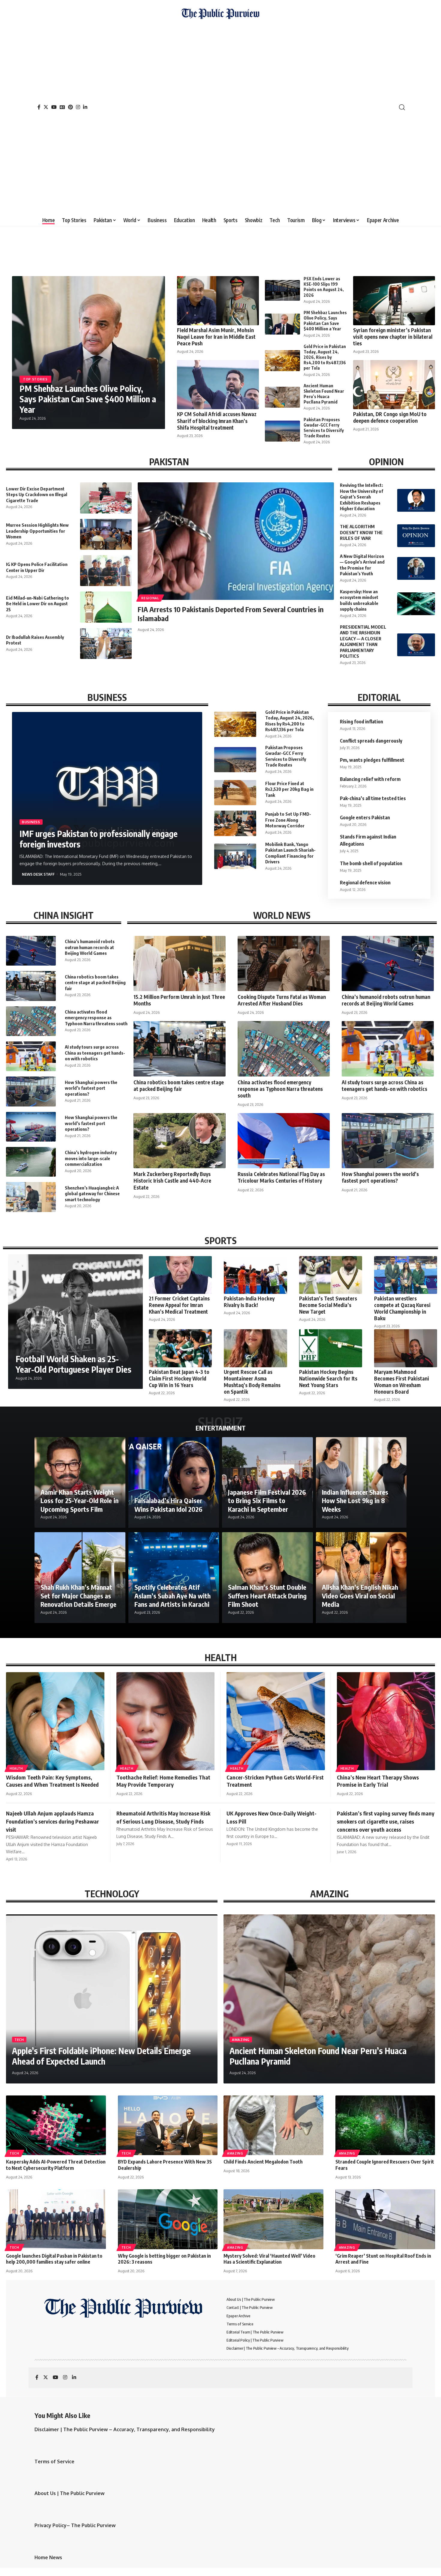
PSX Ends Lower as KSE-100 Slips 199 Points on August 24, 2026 (324, 287)
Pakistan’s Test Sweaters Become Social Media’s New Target (328, 1305)
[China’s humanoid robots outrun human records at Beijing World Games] (31, 951)
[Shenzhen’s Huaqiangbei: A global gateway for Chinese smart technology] (31, 1197)
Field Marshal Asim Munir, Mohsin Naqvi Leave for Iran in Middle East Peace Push (216, 337)
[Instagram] (78, 107)
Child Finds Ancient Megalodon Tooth (263, 2162)
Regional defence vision (365, 883)
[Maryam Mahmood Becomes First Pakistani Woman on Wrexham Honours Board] (406, 1348)
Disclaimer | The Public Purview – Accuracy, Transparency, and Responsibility (125, 2429)
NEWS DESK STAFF (38, 874)
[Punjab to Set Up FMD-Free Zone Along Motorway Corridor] (235, 823)
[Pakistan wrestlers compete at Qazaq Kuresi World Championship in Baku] (406, 1275)
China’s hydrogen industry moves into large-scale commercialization (91, 1158)
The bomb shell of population (371, 863)
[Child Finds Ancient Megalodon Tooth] (273, 2125)
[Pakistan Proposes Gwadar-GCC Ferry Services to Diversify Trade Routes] (282, 431)
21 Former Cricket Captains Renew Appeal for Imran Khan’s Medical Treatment (179, 1305)
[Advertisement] (220, 115)
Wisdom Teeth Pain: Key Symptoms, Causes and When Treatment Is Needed (52, 1781)
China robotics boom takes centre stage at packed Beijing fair (95, 983)
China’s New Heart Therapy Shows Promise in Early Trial (378, 1781)
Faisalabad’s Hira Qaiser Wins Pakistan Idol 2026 (168, 1505)
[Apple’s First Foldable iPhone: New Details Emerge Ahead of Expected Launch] (112, 1999)
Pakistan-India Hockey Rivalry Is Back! (249, 1302)
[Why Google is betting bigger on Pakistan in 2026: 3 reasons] (168, 2219)
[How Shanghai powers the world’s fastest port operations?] (31, 1091)
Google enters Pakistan (365, 817)
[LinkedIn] (85, 107)
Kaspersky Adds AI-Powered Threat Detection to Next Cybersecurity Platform (56, 2165)
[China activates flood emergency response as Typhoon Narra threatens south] (31, 1021)
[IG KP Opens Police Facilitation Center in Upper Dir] (106, 571)
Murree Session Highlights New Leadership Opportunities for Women (37, 531)
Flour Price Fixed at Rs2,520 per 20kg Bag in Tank (289, 789)
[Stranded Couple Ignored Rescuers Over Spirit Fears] (385, 2125)
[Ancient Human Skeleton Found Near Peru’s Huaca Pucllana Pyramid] (282, 397)
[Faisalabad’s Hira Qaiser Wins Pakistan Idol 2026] (174, 1483)
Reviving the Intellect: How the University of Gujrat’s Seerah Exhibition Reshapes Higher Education (361, 497)
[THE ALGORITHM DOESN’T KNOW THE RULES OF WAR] (416, 536)
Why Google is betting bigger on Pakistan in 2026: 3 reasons (164, 2259)
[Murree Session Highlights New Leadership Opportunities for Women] (106, 534)
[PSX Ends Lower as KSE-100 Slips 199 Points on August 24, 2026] (282, 290)
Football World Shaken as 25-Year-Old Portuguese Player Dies (73, 1364)
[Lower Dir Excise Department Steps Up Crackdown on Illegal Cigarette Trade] (106, 498)
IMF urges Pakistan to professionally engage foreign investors (99, 839)
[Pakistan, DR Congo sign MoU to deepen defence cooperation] (394, 385)
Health (16, 1768)
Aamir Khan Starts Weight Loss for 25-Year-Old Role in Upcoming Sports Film (79, 1501)
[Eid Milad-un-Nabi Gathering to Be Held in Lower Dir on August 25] (106, 607)
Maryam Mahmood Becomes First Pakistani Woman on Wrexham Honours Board (402, 1382)
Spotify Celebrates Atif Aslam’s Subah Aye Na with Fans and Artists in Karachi (172, 1596)
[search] (402, 107)
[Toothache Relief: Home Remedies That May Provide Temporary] (166, 1721)
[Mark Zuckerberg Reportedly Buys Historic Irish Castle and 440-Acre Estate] (180, 1141)
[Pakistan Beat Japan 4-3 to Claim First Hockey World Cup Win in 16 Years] (180, 1348)
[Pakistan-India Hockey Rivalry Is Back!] (255, 1275)
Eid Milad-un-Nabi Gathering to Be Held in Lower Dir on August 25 (37, 604)
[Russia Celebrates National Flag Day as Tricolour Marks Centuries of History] (284, 1141)
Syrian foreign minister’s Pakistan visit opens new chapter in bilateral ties (393, 337)
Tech (19, 2040)
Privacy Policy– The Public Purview (75, 2525)
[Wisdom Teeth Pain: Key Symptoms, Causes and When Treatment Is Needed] (55, 1721)
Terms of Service (54, 2461)
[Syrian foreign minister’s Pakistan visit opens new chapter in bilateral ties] (394, 301)
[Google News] (62, 107)
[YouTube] (54, 107)
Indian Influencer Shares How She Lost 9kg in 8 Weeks (355, 1501)
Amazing (241, 2040)
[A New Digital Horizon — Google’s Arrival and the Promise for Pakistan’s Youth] (416, 568)
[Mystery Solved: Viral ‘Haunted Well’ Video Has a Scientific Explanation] (273, 2219)
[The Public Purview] (220, 107)
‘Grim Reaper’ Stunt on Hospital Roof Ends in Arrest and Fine (383, 2259)
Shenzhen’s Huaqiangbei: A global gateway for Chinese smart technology (92, 1194)
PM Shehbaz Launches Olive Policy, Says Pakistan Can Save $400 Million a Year (88, 399)
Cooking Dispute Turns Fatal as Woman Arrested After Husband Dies (282, 1000)
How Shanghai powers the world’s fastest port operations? (91, 1088)
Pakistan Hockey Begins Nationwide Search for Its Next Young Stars (328, 1378)
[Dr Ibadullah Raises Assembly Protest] (106, 643)
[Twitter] (46, 107)
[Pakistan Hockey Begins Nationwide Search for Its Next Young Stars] (331, 1348)
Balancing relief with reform (370, 779)
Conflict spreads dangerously (371, 741)
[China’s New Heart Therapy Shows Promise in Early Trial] (386, 1721)
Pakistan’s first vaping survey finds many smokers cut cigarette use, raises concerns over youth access (386, 1821)
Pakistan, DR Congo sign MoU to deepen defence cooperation (390, 417)
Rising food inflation (361, 722)
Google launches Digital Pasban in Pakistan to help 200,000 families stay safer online (54, 2259)
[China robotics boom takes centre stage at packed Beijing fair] (31, 986)
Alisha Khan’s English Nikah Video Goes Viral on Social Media (360, 1596)
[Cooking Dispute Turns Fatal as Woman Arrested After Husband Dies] (284, 963)
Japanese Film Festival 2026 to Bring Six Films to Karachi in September (267, 1501)
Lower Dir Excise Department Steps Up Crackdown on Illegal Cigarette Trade (37, 494)
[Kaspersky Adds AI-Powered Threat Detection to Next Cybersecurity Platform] (56, 2125)
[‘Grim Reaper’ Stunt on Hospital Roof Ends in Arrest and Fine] (385, 2219)
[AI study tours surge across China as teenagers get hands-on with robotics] (31, 1056)
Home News (48, 2557)
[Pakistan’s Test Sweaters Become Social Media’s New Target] (331, 1275)
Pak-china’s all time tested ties (373, 798)
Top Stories (35, 379)
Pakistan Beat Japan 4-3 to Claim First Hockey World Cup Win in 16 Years (179, 1378)
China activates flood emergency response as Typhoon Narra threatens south (96, 1018)
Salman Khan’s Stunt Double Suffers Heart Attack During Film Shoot (267, 1596)
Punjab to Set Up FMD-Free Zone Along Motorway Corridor (288, 820)
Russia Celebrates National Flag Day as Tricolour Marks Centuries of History (281, 1177)
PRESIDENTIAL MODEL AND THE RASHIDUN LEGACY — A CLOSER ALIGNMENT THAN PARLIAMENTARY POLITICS (363, 642)
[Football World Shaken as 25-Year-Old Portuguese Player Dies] (75, 1322)
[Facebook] (39, 107)
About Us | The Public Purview (69, 2493)
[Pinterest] (70, 107)
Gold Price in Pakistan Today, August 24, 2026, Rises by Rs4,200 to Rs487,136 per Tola (325, 357)
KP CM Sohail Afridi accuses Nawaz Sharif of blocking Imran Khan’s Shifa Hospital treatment (217, 421)
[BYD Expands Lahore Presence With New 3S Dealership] (168, 2125)
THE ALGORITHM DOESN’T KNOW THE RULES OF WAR (361, 532)
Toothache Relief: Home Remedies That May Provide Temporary (163, 1781)
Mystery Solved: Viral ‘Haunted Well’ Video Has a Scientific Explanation (269, 2259)
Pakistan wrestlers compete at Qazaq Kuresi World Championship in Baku (402, 1308)
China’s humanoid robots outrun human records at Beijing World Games (90, 947)
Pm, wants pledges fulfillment (372, 760)
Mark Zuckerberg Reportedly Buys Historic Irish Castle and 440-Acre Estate (172, 1181)
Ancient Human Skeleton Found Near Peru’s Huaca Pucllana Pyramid (324, 394)
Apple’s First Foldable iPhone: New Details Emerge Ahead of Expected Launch (101, 2056)
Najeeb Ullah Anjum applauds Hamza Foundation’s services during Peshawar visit (52, 1821)
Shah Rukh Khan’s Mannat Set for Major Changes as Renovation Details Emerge (78, 1596)
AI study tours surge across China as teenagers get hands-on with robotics (95, 1053)
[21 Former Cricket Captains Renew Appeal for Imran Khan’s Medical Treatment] (180, 1275)
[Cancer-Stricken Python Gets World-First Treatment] (276, 1721)
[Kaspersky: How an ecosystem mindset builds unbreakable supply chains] (416, 604)
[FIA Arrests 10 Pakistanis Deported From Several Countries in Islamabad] (236, 541)
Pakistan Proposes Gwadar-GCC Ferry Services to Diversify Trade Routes (324, 428)
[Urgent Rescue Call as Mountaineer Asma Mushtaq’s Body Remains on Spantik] (255, 1348)
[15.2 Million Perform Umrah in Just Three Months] (180, 963)
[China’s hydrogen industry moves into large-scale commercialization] (31, 1162)
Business (31, 822)
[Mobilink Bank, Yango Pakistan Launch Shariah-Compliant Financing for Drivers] (235, 856)
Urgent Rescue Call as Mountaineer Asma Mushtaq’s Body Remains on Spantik (252, 1382)
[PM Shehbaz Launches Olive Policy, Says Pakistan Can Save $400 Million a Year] (282, 324)
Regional (150, 598)
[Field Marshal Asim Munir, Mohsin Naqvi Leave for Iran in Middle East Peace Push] (218, 301)
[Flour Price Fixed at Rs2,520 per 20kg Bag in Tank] (235, 793)
